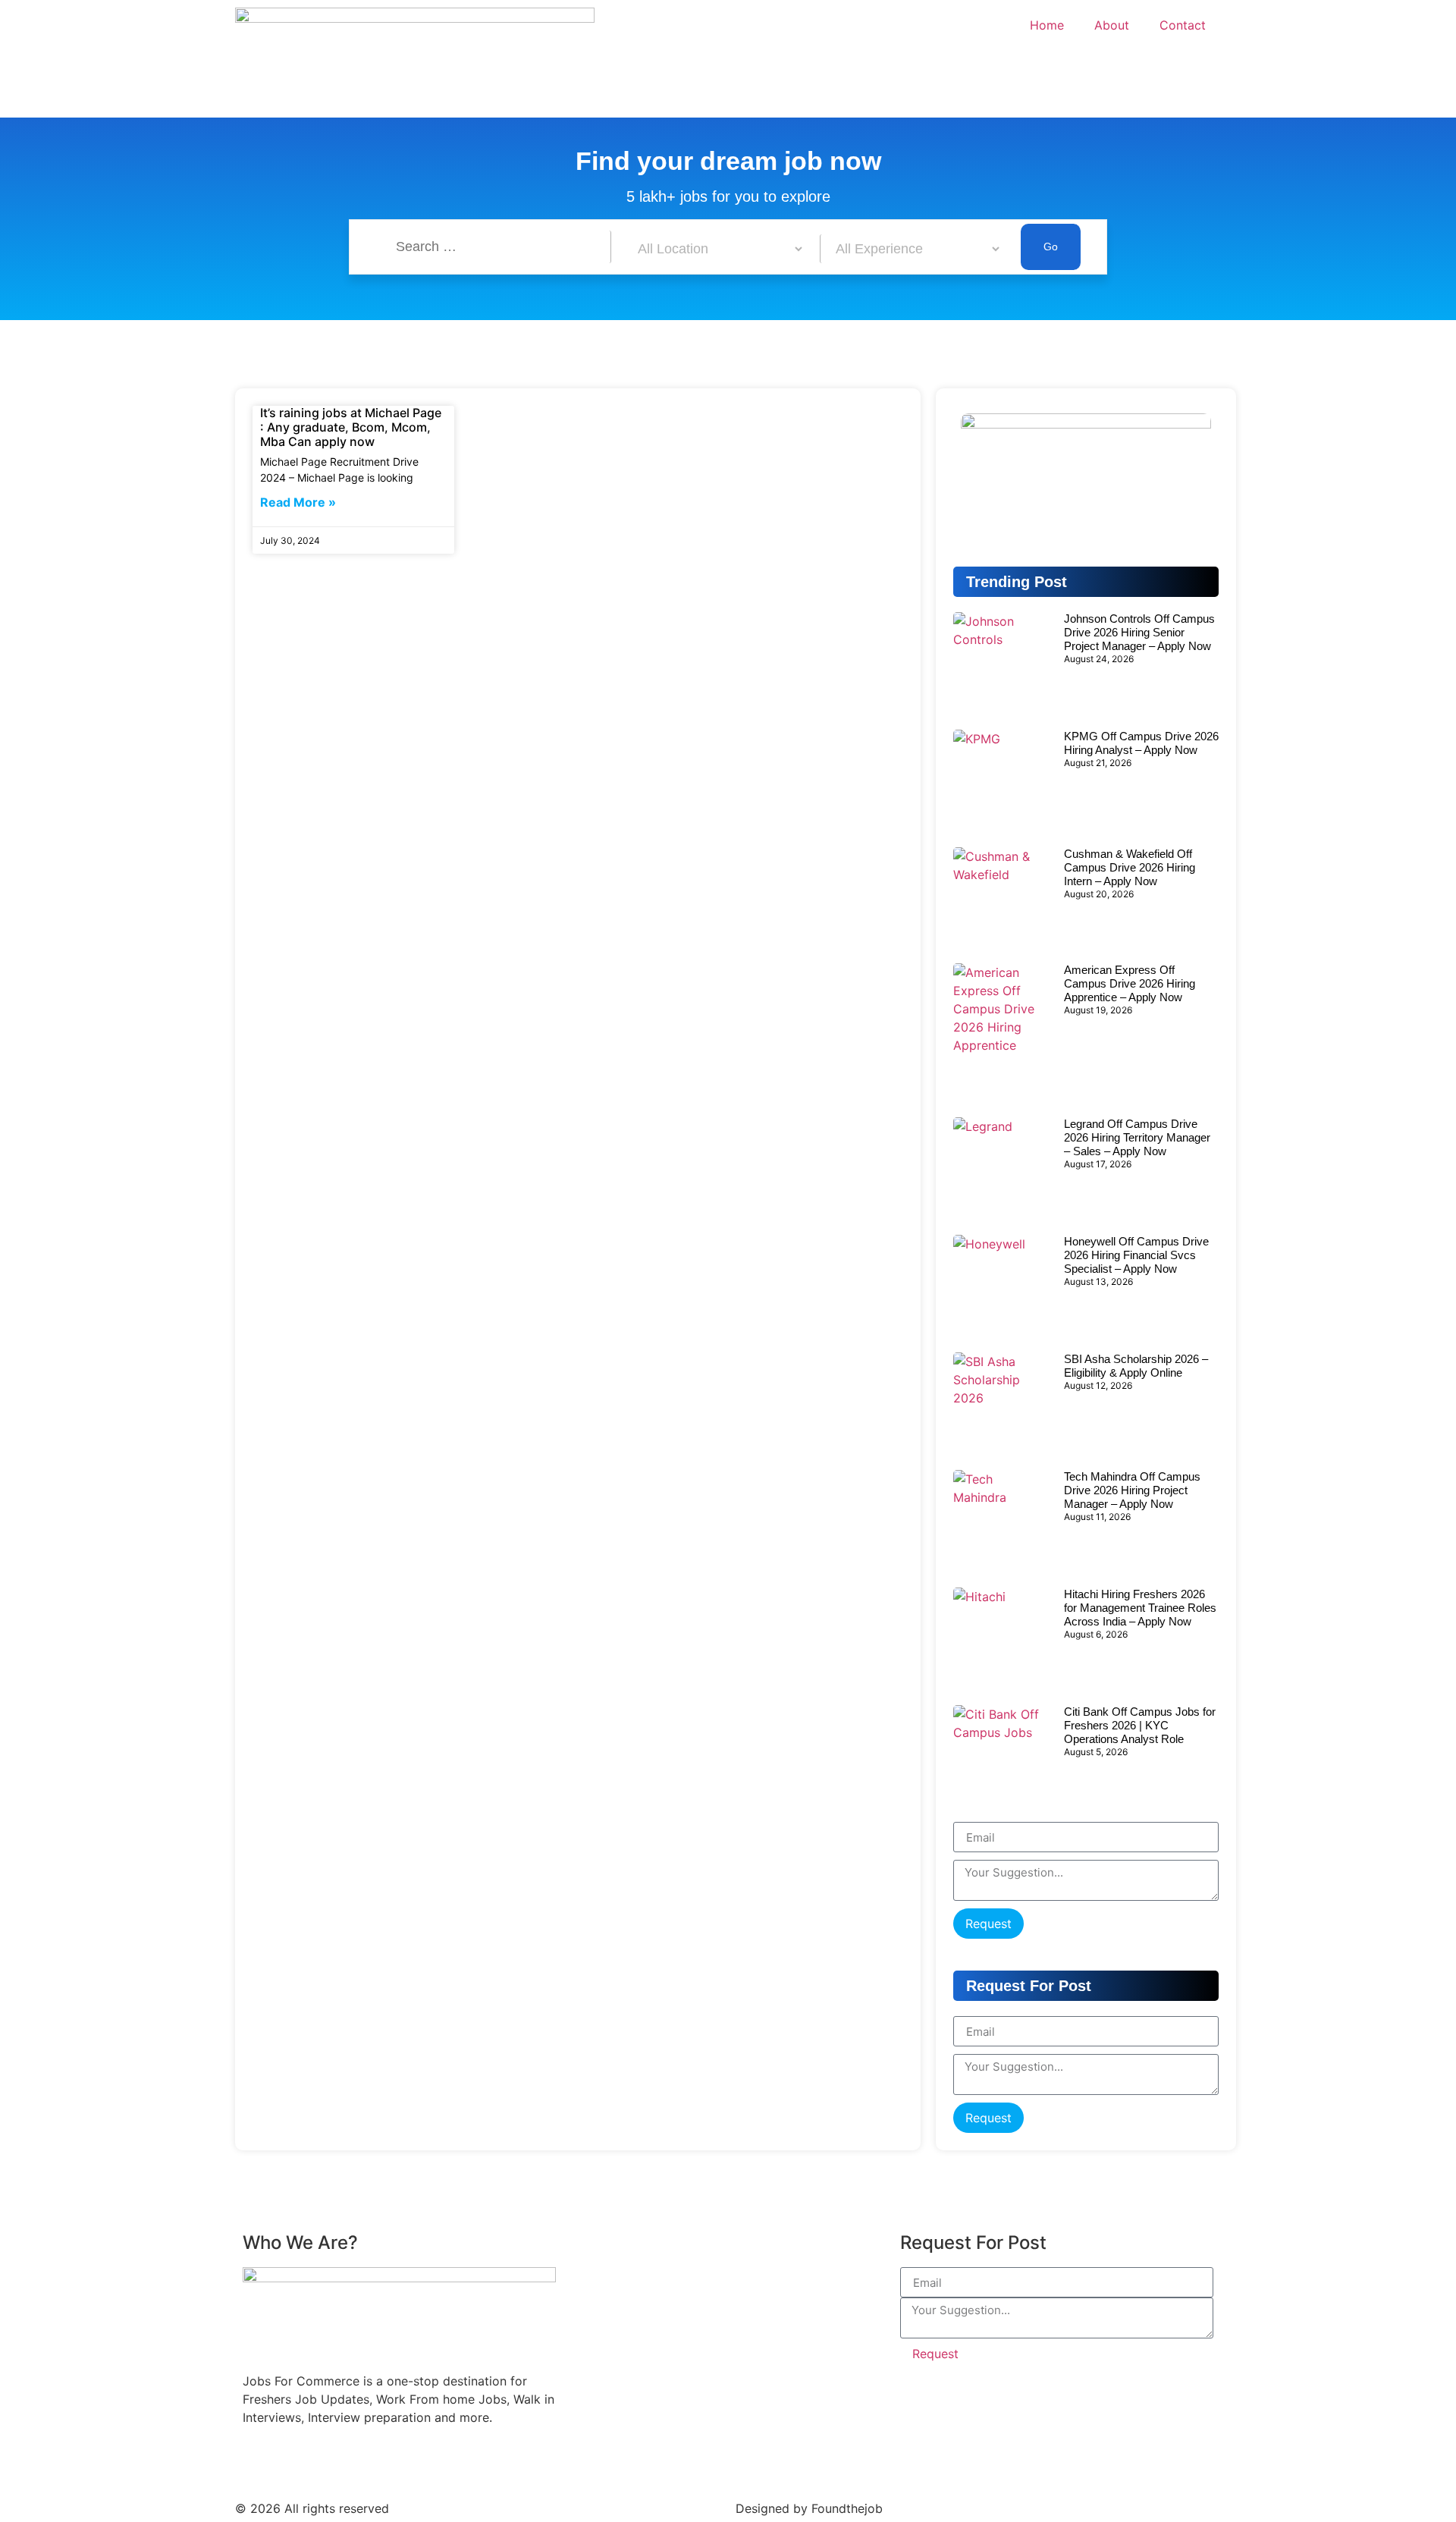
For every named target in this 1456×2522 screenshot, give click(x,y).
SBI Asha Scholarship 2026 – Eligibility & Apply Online (1136, 1366)
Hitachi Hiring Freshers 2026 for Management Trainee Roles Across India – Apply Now (1140, 1608)
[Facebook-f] (254, 2464)
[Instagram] (379, 2464)
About (1112, 25)
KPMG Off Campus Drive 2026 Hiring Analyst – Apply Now (1141, 743)
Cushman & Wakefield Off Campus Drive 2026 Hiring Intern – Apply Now (1130, 867)
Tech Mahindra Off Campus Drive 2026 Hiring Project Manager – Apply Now (1132, 1490)
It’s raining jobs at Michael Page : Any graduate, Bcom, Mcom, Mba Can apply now (351, 427)
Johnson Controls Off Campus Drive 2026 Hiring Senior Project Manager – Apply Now (1139, 632)
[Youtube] (296, 2464)
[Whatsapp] (1183, 519)
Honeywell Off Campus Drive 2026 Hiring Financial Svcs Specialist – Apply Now (1136, 1255)
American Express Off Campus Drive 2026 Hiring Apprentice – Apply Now (1130, 983)
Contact (1183, 25)
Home (1047, 25)
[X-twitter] (463, 2464)
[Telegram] (1086, 519)
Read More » (298, 502)
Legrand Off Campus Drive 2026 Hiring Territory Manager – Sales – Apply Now (1137, 1137)
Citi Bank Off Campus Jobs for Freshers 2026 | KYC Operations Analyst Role (1140, 1725)
